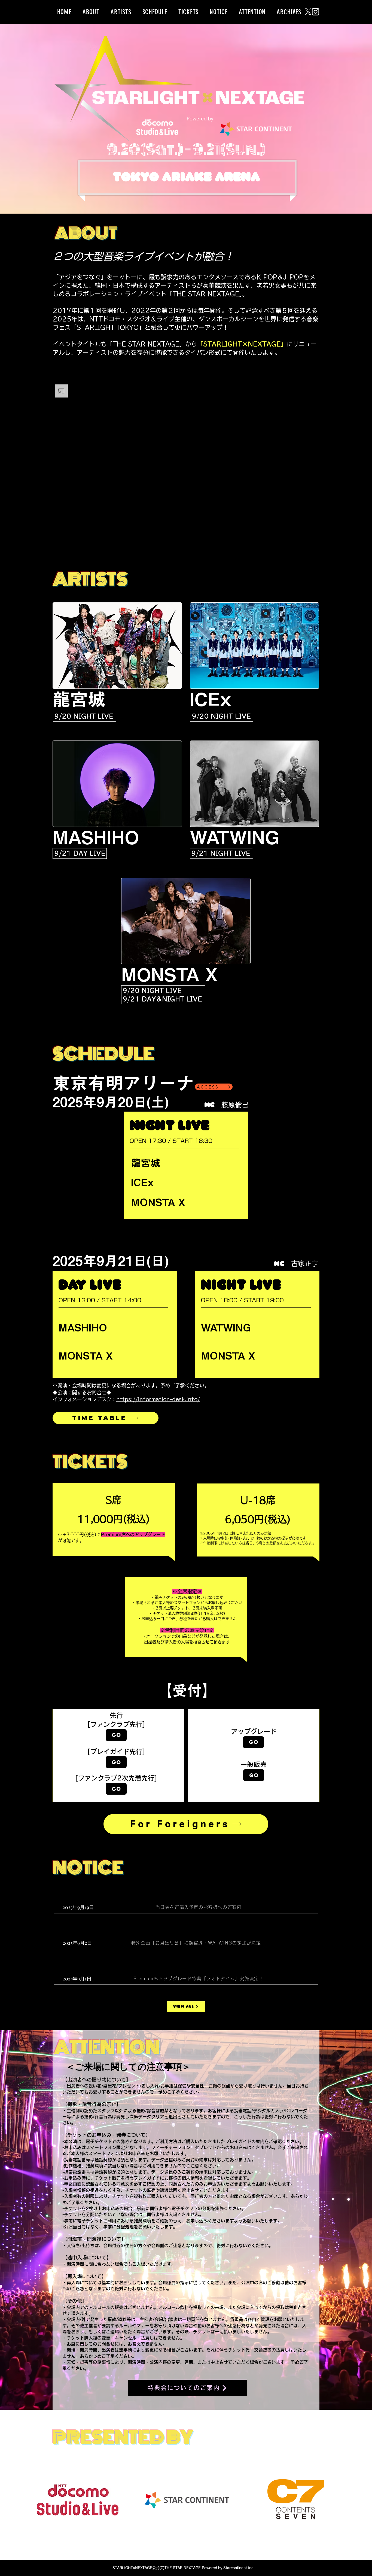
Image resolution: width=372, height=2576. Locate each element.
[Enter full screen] (312, 525)
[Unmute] (69, 525)
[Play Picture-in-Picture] (303, 525)
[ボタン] (254, 1756)
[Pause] (60, 525)
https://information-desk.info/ (158, 1399)
